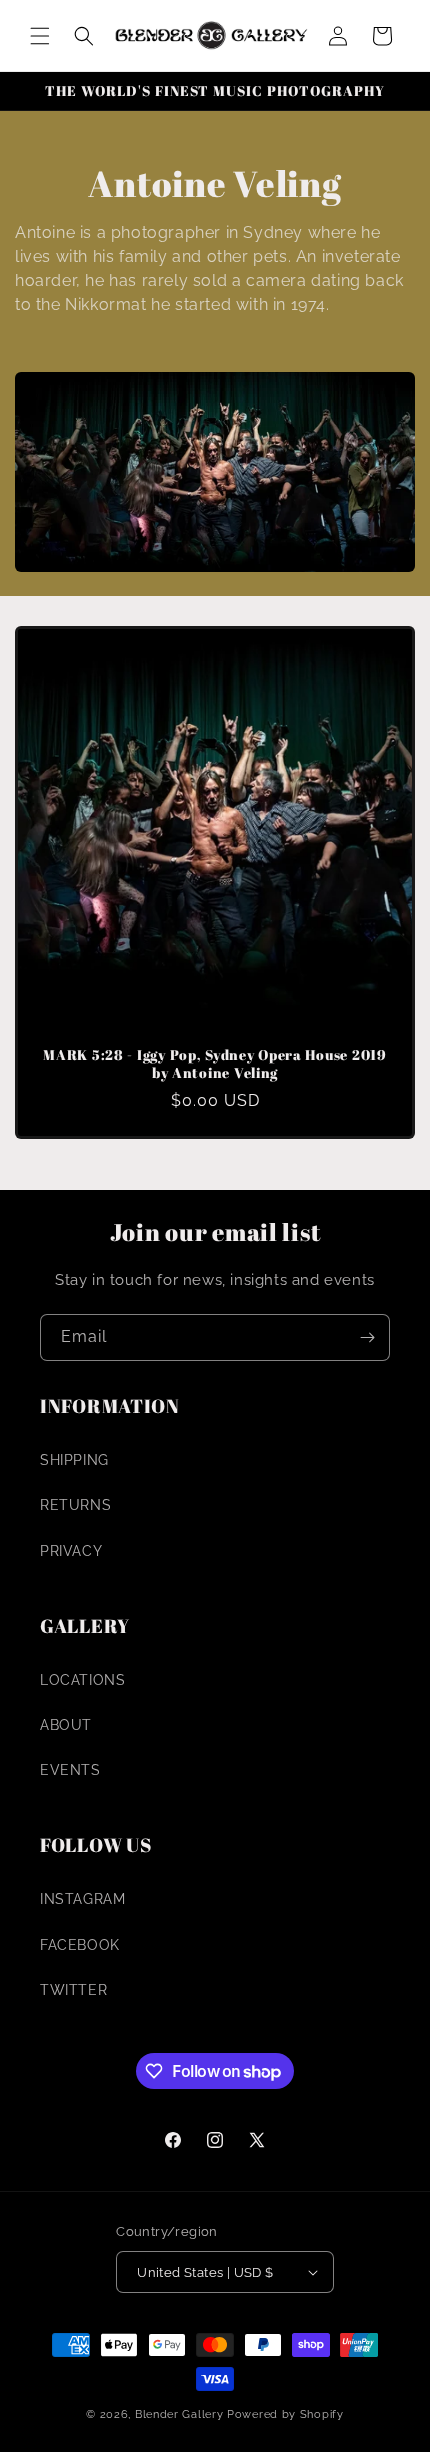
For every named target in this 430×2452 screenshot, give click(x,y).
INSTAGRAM (82, 1899)
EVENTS (70, 1770)
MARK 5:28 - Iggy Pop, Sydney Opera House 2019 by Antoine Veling (214, 1064)
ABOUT (66, 1725)
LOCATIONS (82, 1680)
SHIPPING (74, 1460)
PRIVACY (71, 1551)
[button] (40, 36)
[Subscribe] (367, 1337)
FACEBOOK (80, 1945)
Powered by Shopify (285, 2414)
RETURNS (75, 1505)
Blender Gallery (179, 2414)
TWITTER (73, 1990)
